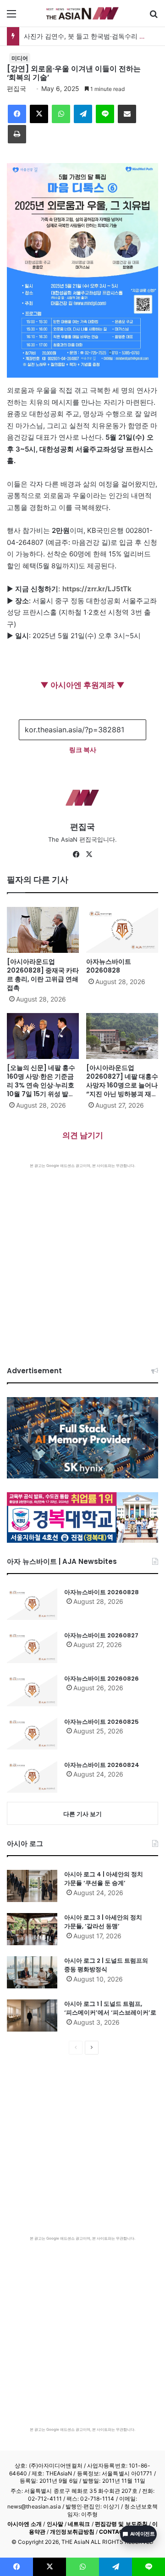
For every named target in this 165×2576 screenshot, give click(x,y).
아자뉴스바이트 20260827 (101, 1635)
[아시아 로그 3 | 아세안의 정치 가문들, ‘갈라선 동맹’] (32, 1929)
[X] (89, 855)
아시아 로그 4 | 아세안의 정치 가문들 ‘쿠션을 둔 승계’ (104, 1879)
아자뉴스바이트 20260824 (102, 1765)
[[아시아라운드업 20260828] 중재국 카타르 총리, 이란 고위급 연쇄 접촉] (43, 930)
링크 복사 (83, 750)
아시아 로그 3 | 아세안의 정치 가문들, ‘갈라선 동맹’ (103, 1922)
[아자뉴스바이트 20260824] (32, 1777)
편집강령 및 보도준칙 (121, 2524)
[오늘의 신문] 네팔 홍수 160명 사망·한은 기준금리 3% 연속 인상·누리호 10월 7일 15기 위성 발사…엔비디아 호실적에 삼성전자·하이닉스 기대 (43, 1090)
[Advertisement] (82, 1256)
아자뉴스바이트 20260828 (109, 966)
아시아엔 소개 (25, 2524)
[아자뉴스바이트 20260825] (32, 1733)
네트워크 (79, 2524)
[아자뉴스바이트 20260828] (122, 930)
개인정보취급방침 (72, 2532)
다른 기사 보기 (82, 1814)
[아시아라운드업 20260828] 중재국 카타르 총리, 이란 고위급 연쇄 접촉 (43, 975)
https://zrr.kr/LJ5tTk (97, 589)
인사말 (55, 2524)
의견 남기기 (83, 1135)
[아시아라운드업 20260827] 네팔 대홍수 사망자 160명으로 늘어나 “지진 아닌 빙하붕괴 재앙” (122, 1085)
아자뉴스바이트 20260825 (102, 1722)
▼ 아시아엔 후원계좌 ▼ (82, 685)
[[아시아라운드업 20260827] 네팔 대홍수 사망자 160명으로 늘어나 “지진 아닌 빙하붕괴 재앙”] (122, 1036)
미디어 (20, 58)
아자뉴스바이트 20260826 (102, 1679)
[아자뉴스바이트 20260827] (32, 1647)
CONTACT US (118, 2532)
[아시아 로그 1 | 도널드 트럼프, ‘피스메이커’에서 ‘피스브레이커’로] (32, 2016)
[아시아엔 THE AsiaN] (82, 13)
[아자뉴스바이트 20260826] (32, 1690)
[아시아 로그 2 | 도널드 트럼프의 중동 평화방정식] (32, 1972)
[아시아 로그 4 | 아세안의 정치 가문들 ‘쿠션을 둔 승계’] (32, 1886)
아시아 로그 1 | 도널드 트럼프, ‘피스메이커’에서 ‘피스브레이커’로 (110, 2008)
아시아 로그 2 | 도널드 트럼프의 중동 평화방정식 (106, 1965)
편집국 (16, 88)
